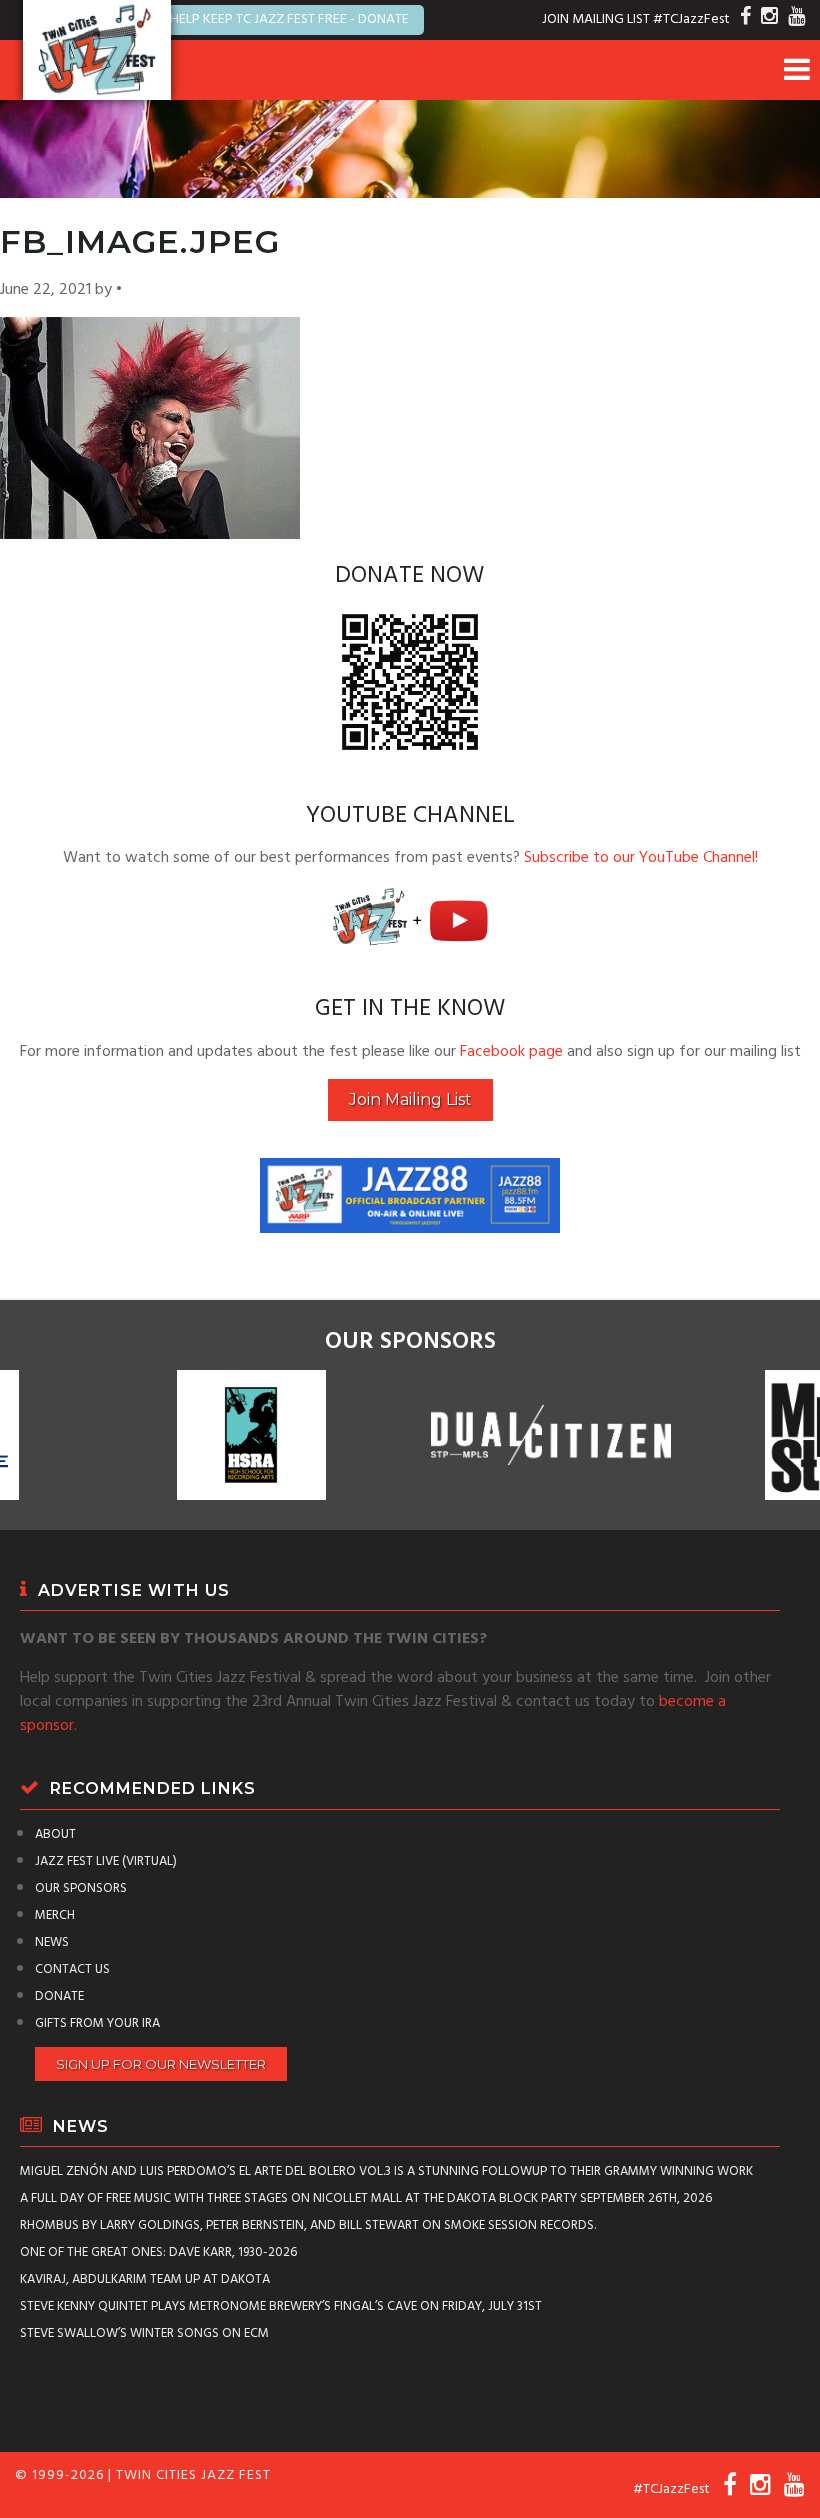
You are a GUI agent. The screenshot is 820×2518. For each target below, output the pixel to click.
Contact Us (72, 1969)
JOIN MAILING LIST (596, 19)
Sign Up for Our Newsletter (161, 2064)
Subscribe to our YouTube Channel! (641, 858)
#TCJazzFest (691, 19)
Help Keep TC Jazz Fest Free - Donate (289, 19)
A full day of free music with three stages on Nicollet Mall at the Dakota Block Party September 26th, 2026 (366, 2198)
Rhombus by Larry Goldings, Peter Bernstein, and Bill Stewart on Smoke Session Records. (308, 2225)
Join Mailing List (410, 1099)
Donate (59, 1996)
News (52, 1942)
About (55, 1834)
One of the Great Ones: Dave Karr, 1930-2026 (158, 2252)
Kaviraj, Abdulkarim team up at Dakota (145, 2279)
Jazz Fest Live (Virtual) (106, 1861)
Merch (55, 1915)
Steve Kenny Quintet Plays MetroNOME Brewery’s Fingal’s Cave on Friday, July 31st (281, 2306)
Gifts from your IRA (97, 2023)
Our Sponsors (81, 1888)
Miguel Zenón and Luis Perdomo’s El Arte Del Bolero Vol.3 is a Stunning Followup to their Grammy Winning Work (386, 2171)
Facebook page (511, 1052)
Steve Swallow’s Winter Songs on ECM (144, 2333)
